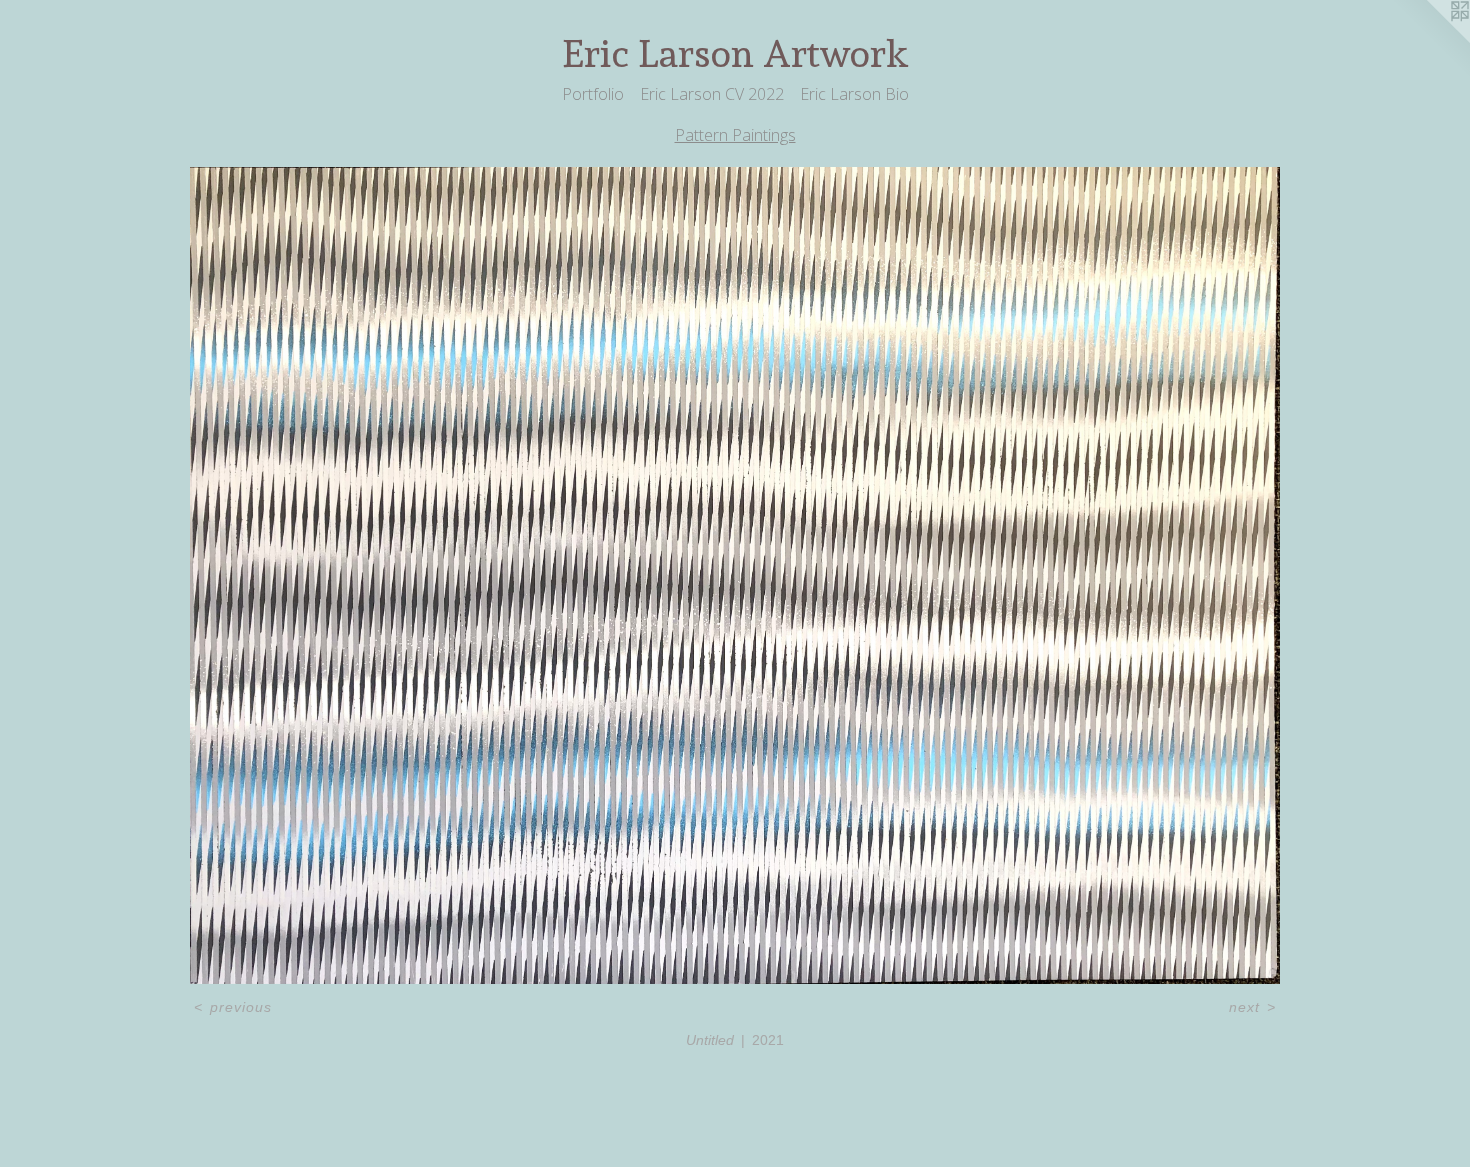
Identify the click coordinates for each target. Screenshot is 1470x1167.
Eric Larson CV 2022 (712, 94)
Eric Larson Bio (854, 94)
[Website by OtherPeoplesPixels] (1430, 40)
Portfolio (593, 94)
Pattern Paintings (735, 135)
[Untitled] (735, 575)
